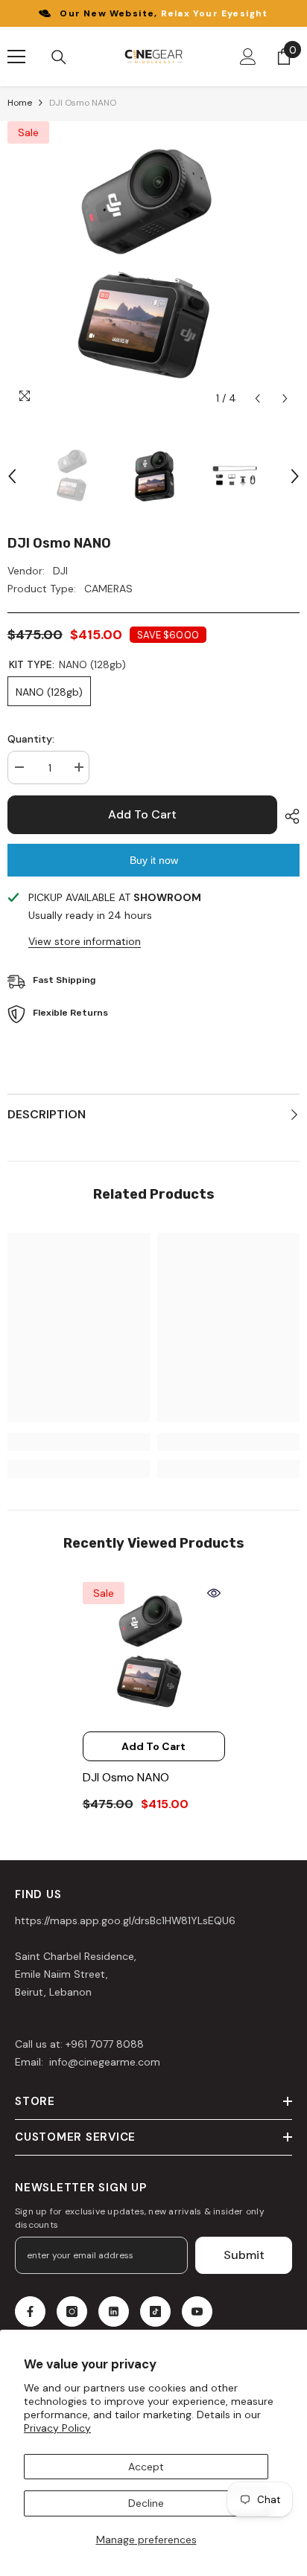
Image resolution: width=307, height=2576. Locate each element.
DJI (60, 571)
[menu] (16, 57)
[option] (153, 267)
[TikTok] (155, 2311)
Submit (244, 2255)
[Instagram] (72, 2311)
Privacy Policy (57, 2428)
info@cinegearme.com (103, 2062)
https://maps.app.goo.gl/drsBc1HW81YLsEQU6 (125, 1920)
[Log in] (248, 57)
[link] (79, 1442)
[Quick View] (214, 1593)
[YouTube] (197, 2311)
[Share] (288, 816)
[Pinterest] (114, 2311)
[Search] (59, 57)
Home (20, 103)
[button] (257, 398)
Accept (146, 2467)
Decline (146, 2503)
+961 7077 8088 (105, 2044)
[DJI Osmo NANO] (154, 1653)
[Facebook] (30, 2311)
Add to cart (142, 814)
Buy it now (154, 860)
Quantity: (31, 739)
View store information (85, 941)
